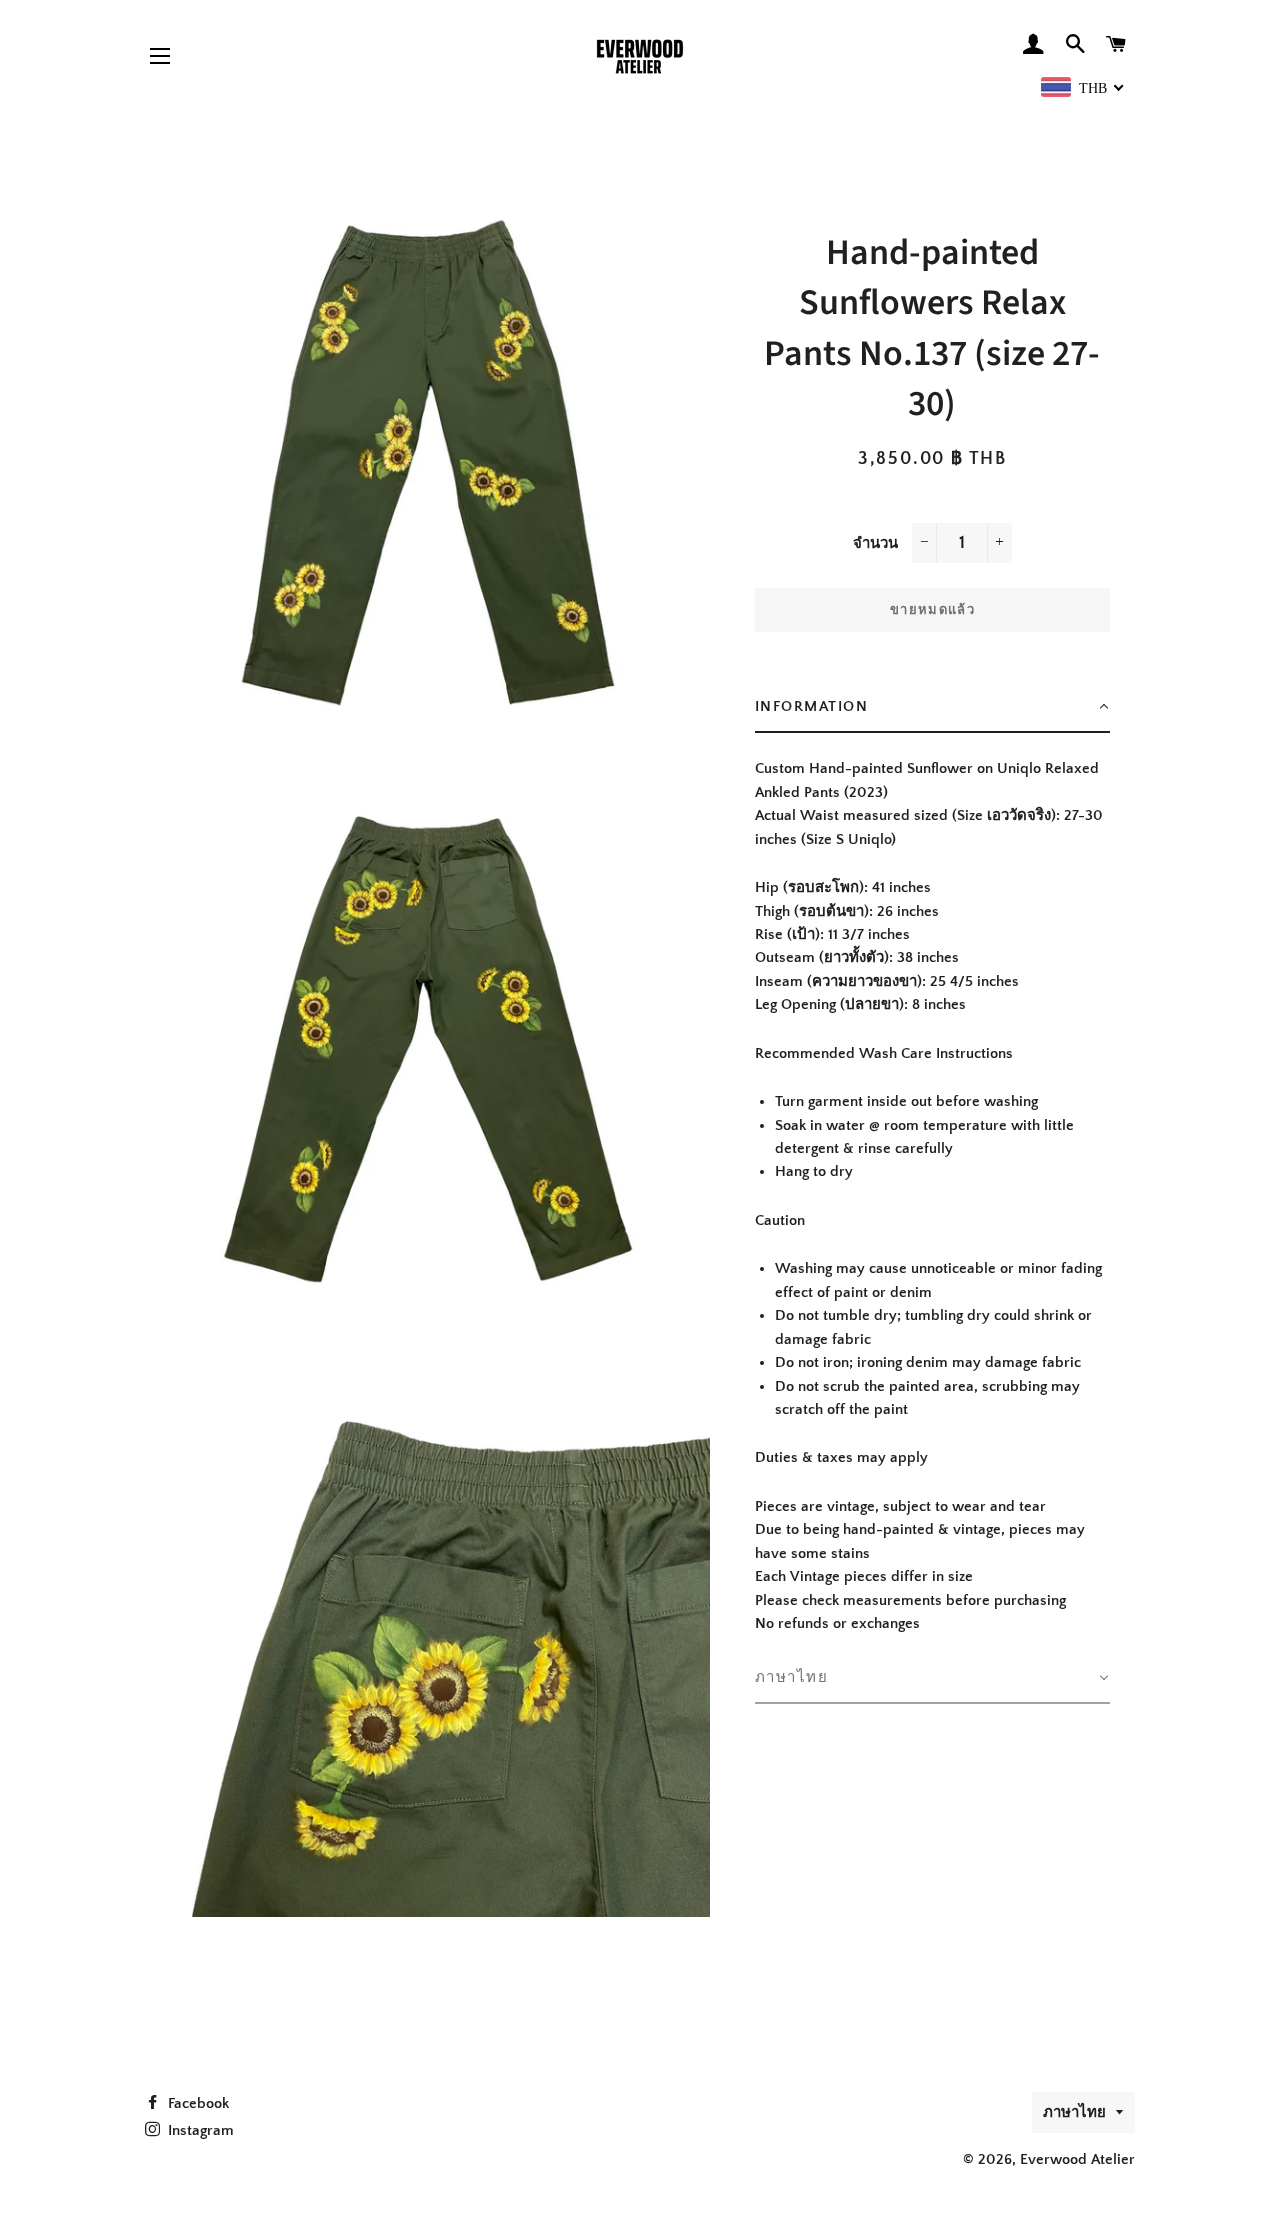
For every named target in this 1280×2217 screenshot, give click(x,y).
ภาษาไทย (1074, 2112)
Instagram (199, 2130)
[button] (932, 707)
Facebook (196, 2103)
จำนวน (875, 543)
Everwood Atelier (1077, 2159)
